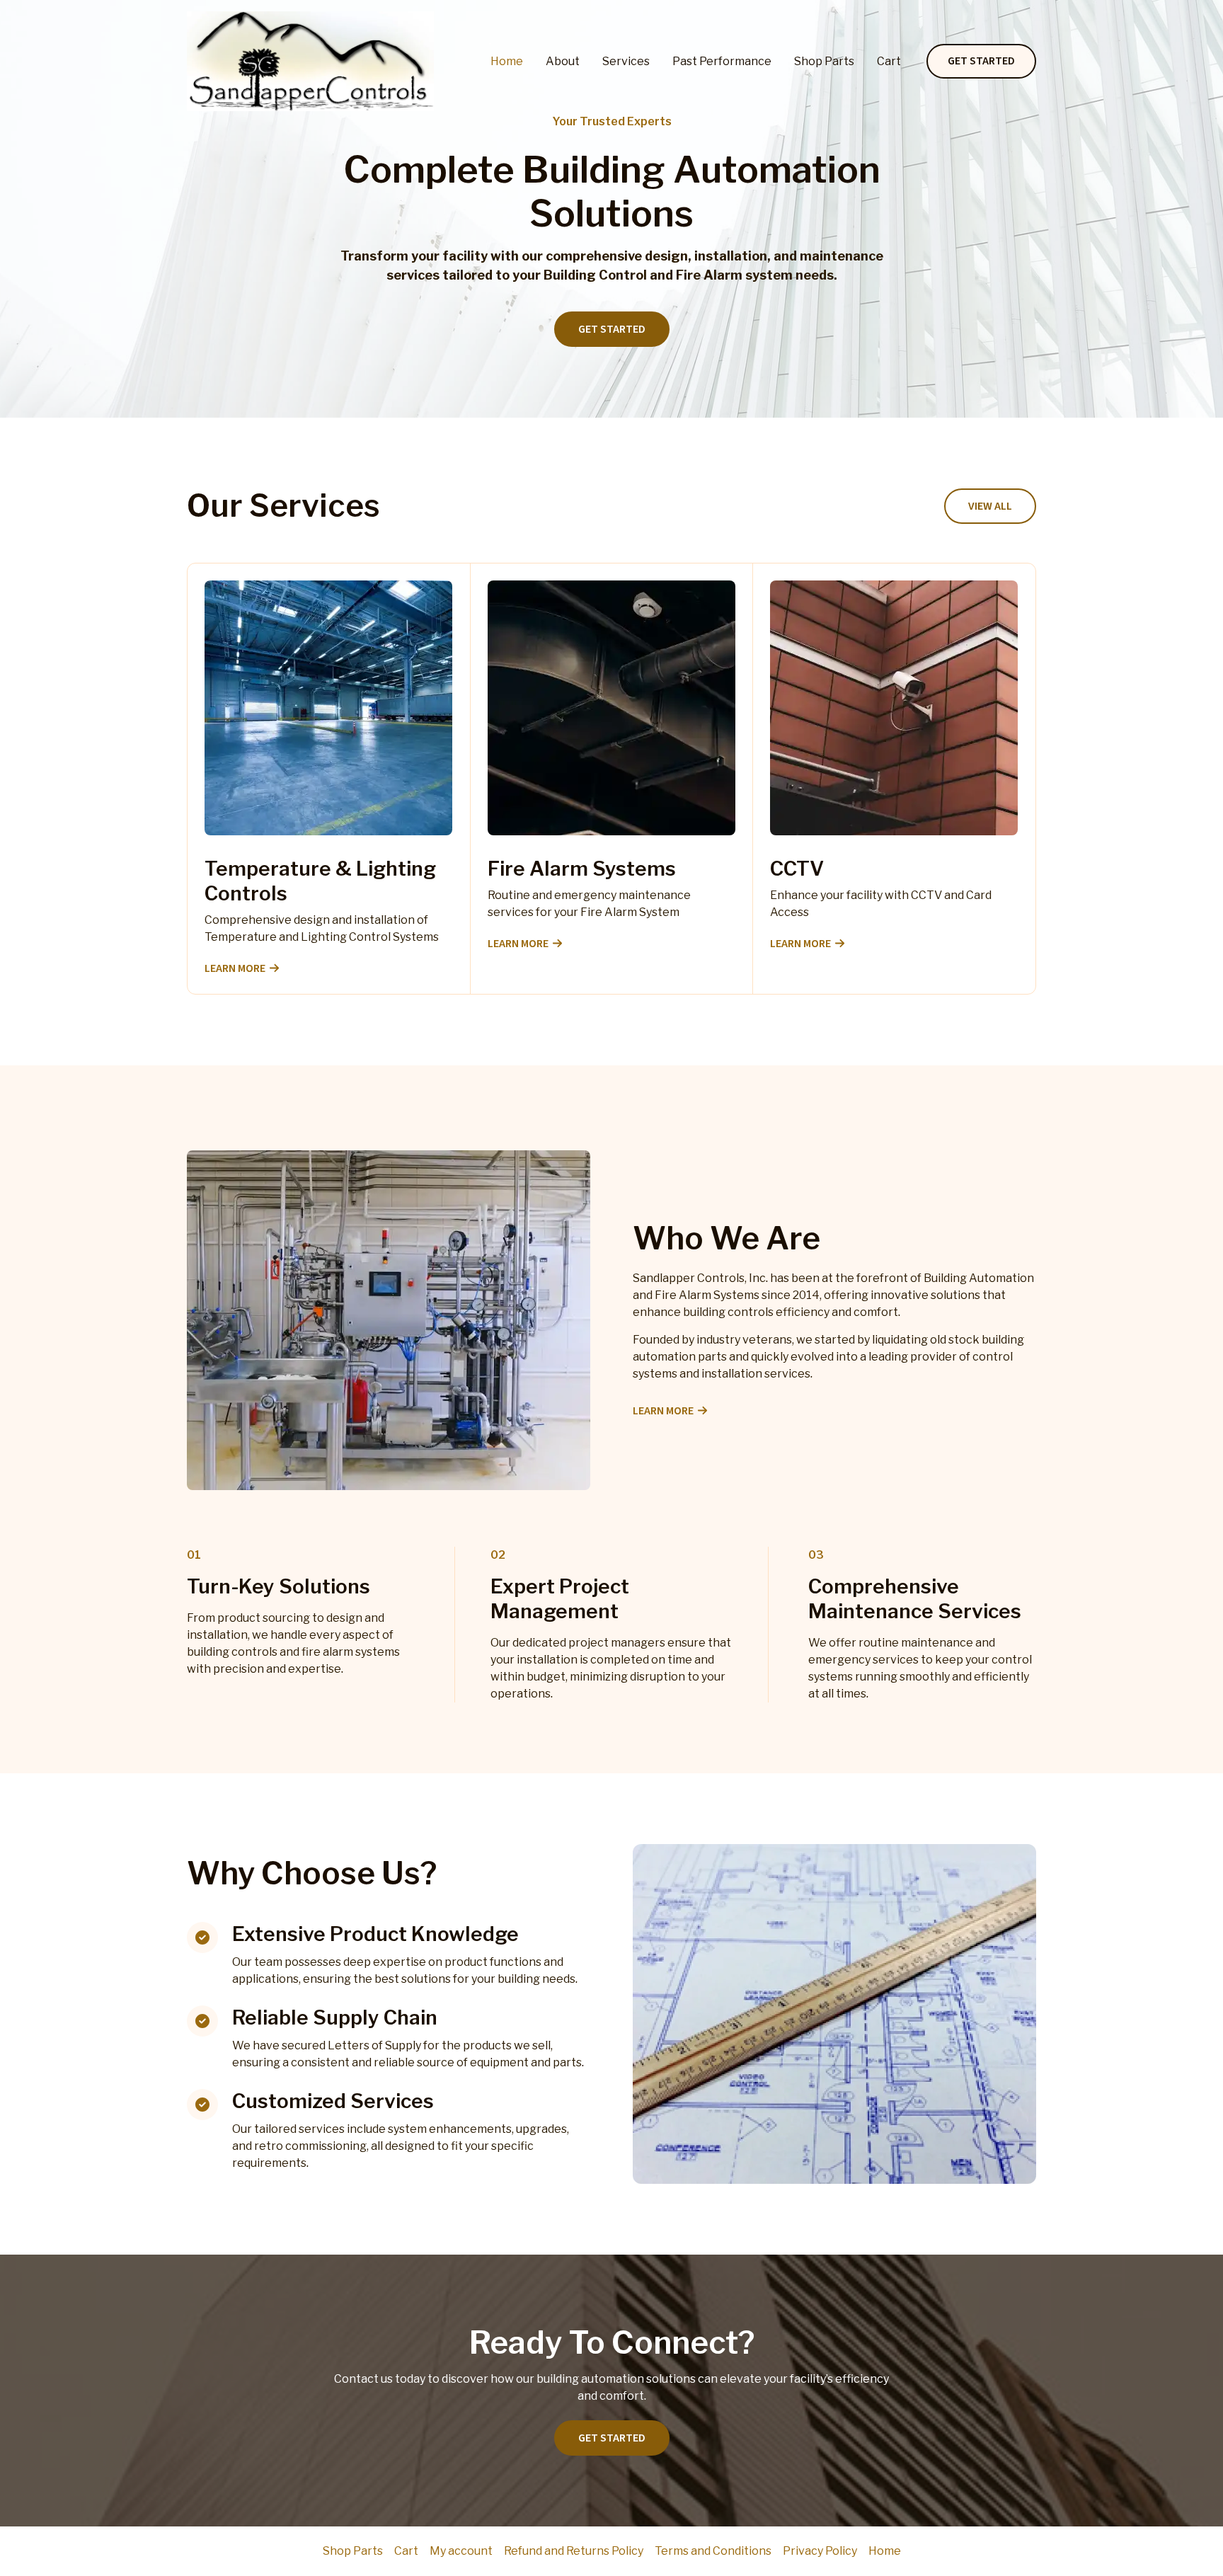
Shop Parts (824, 61)
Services (626, 61)
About (563, 61)
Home (507, 61)
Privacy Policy (820, 2551)
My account (461, 2551)
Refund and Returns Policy (574, 2551)
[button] (981, 62)
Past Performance (722, 61)
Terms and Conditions (713, 2551)
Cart (889, 61)
